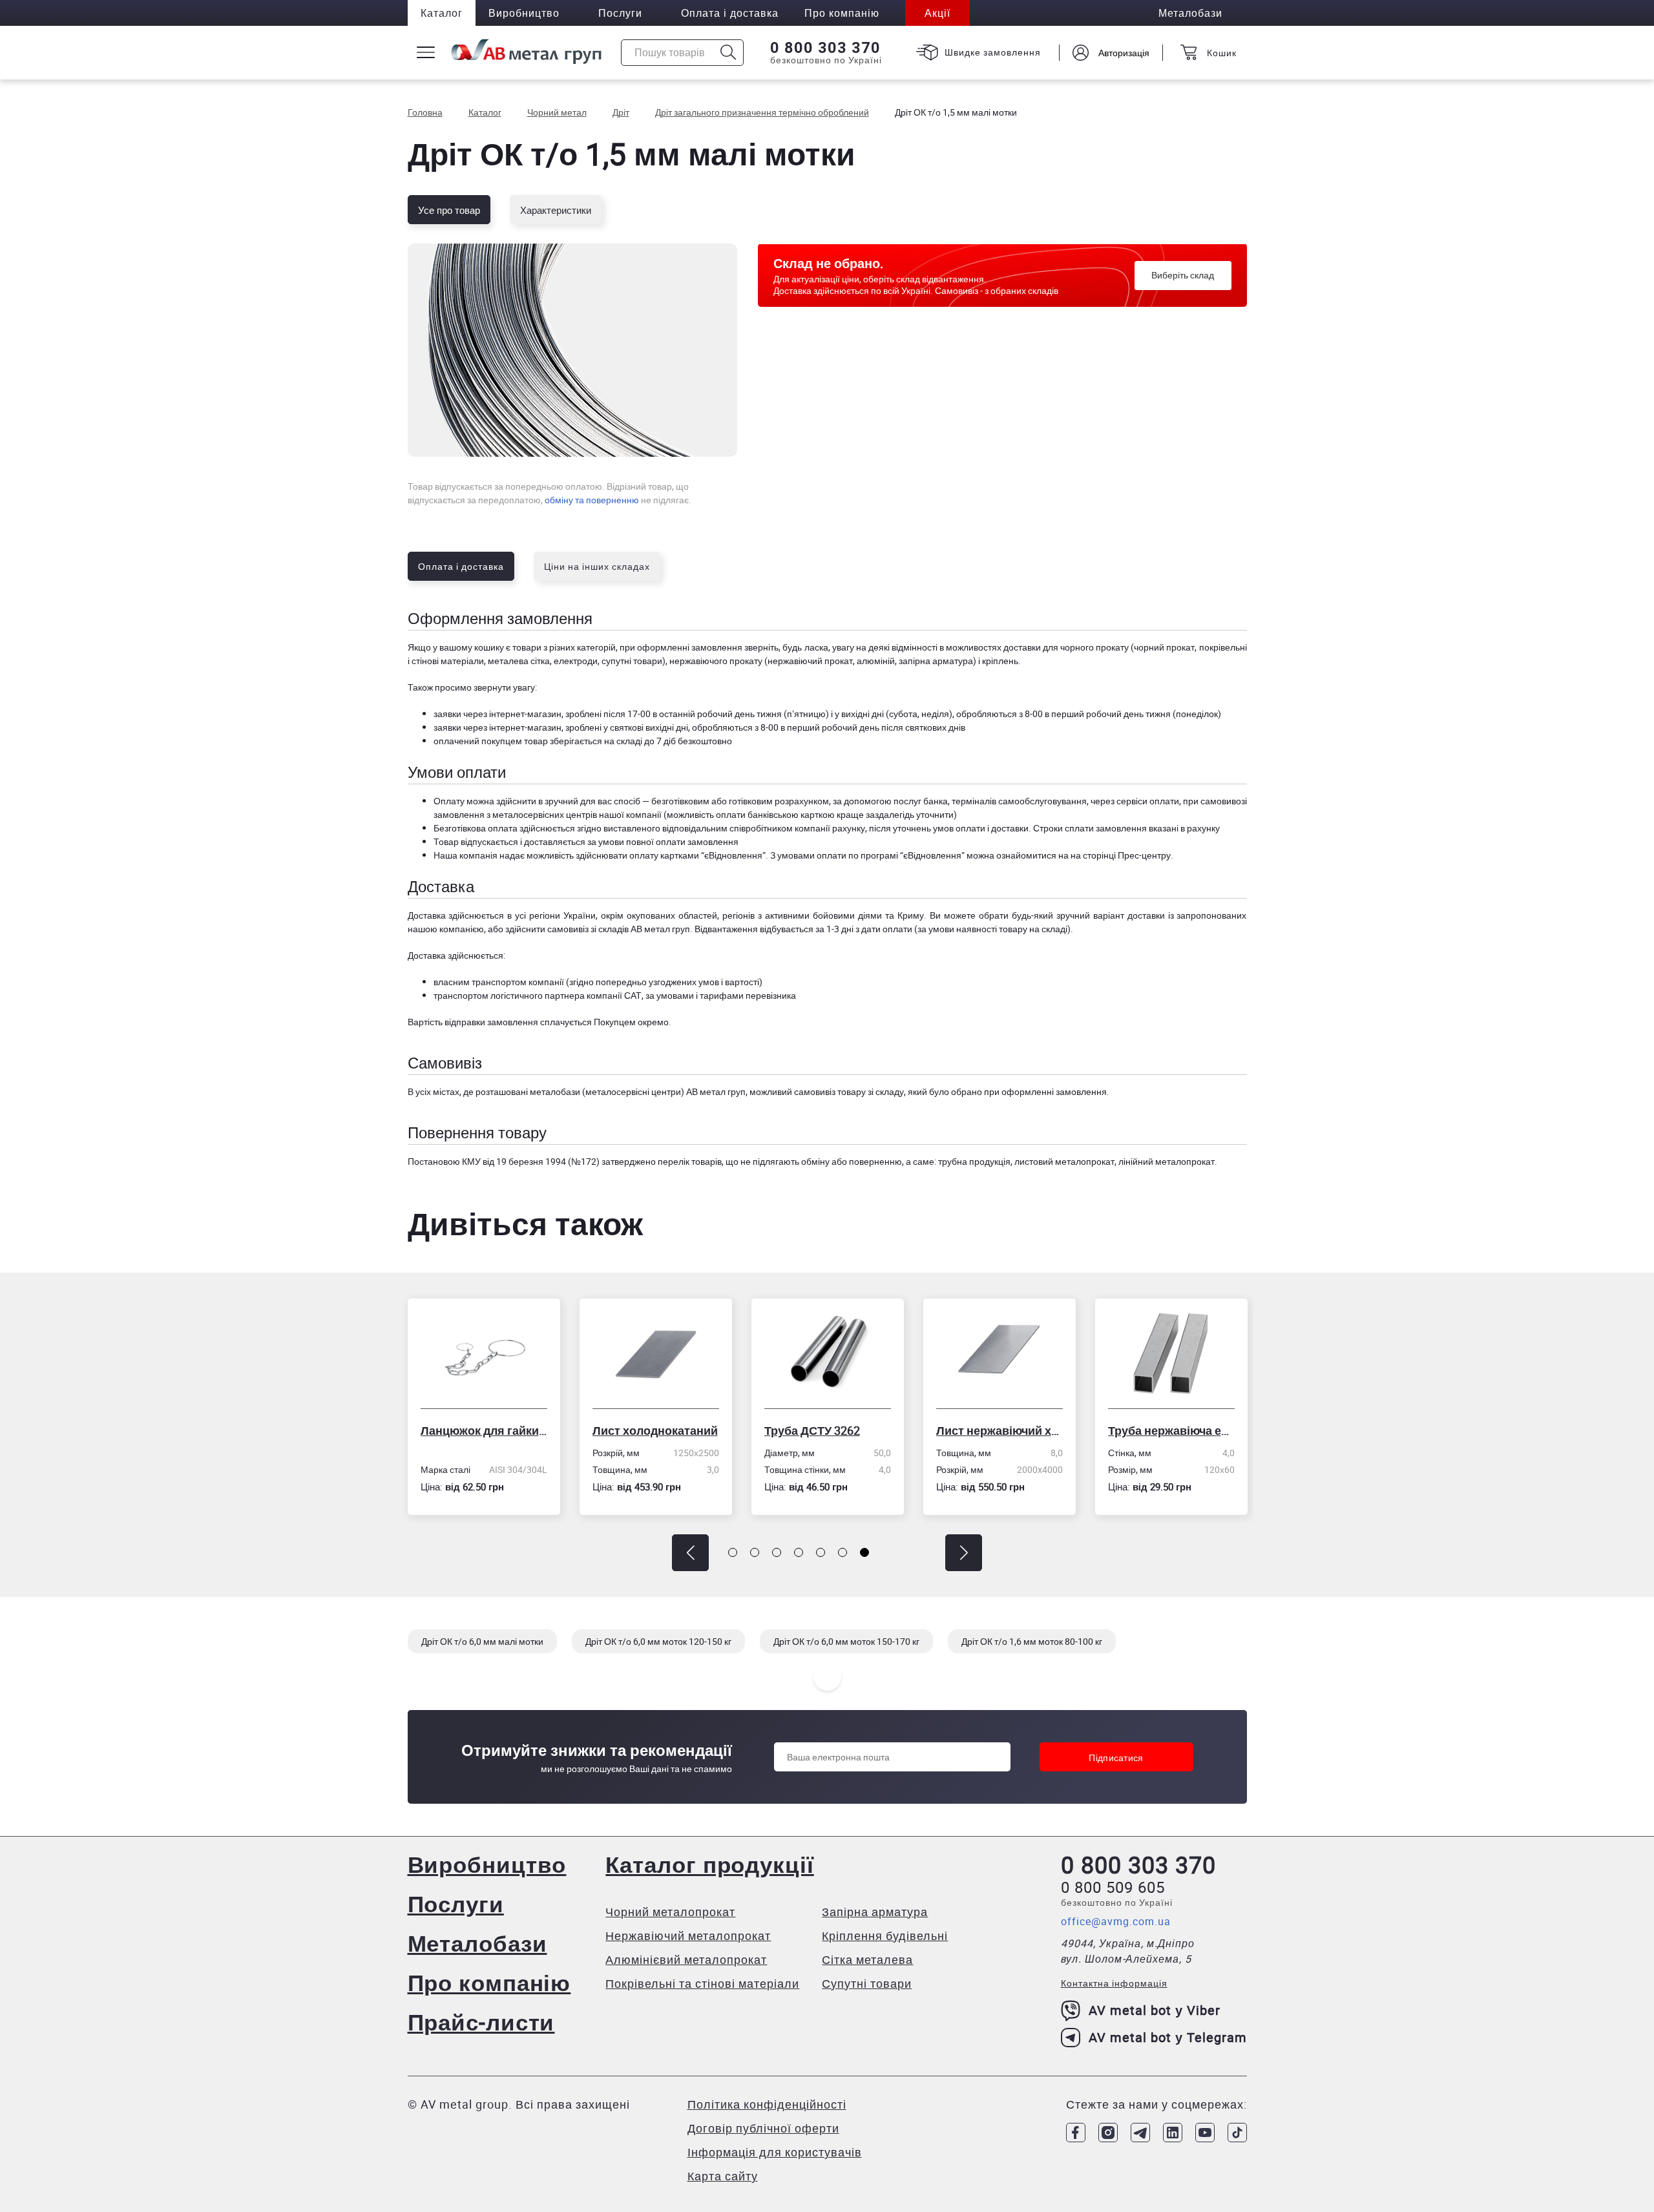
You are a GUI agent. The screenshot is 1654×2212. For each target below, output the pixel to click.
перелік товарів (690, 1161)
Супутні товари (867, 1983)
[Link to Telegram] (1140, 2133)
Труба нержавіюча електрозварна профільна (1000, 1430)
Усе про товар (449, 210)
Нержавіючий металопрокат (688, 1935)
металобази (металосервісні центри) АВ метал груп (638, 1091)
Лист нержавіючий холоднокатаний (828, 1430)
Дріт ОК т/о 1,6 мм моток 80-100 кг (1032, 1641)
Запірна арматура (875, 1912)
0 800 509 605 (1113, 1887)
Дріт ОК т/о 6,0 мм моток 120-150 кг (658, 1641)
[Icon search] (728, 53)
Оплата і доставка (730, 13)
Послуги (620, 13)
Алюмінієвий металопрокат (686, 1959)
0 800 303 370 (825, 48)
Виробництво (524, 13)
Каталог (442, 13)
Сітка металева (867, 1959)
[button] (690, 1553)
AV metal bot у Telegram (1168, 2037)
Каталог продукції (709, 1864)
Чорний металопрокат (670, 1912)
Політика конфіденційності (767, 2104)
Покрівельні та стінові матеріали (702, 1983)
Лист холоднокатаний (483, 1430)
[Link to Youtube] (1205, 2133)
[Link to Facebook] (1076, 2133)
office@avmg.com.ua (1116, 1921)
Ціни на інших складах (597, 566)
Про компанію (489, 1982)
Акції (937, 13)
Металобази (477, 1943)
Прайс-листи (481, 2022)
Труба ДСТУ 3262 (640, 1430)
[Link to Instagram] (1108, 2133)
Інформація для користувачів (775, 2152)
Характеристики (556, 210)
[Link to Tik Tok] (1237, 2133)
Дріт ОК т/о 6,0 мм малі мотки (482, 1641)
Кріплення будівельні (885, 1935)
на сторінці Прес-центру (1121, 855)
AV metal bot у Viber (1155, 2010)
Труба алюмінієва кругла (1171, 1430)
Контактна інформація (1114, 1983)
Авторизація (1124, 53)
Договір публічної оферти (763, 2128)
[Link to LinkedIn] (1173, 2133)
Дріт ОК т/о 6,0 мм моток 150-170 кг (846, 1641)
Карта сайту (723, 2176)
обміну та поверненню (592, 500)
